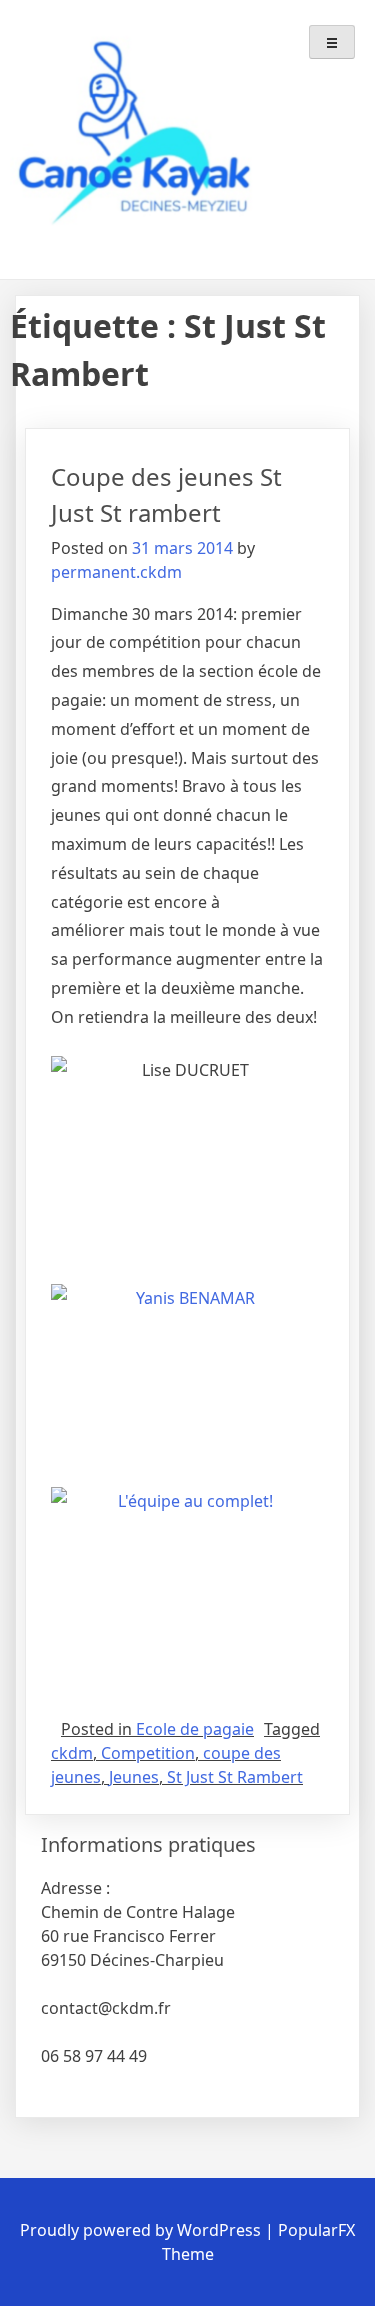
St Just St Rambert (235, 1777)
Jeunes (134, 1777)
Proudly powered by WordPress (142, 2230)
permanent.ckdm (116, 572)
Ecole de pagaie (195, 1729)
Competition (148, 1753)
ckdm (72, 1753)
